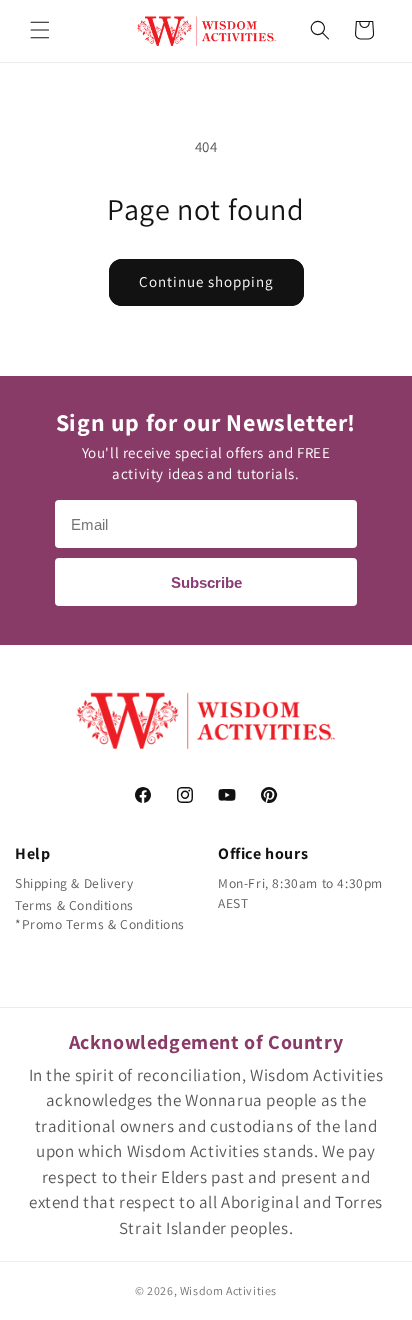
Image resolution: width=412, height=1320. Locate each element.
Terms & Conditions (74, 905)
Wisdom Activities (228, 1290)
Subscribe (206, 582)
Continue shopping (206, 281)
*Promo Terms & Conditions (100, 924)
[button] (40, 30)
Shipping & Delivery (74, 883)
